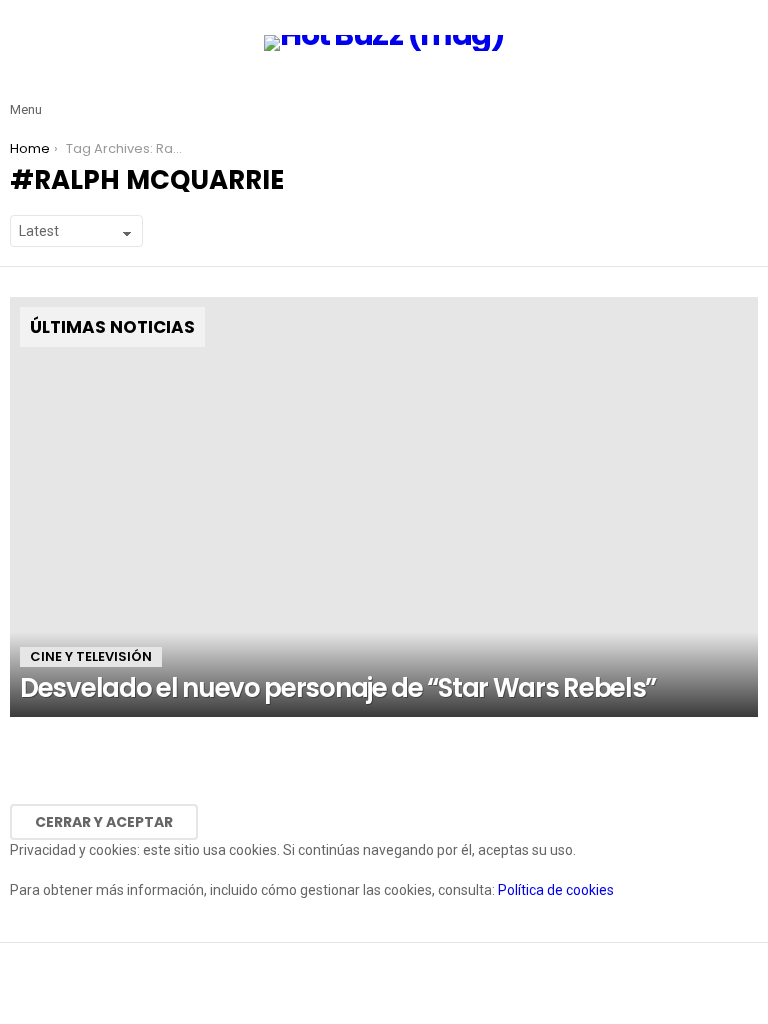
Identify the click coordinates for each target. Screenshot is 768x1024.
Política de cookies (556, 890)
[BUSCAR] (746, 94)
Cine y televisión (91, 656)
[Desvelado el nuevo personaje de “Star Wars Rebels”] (384, 507)
